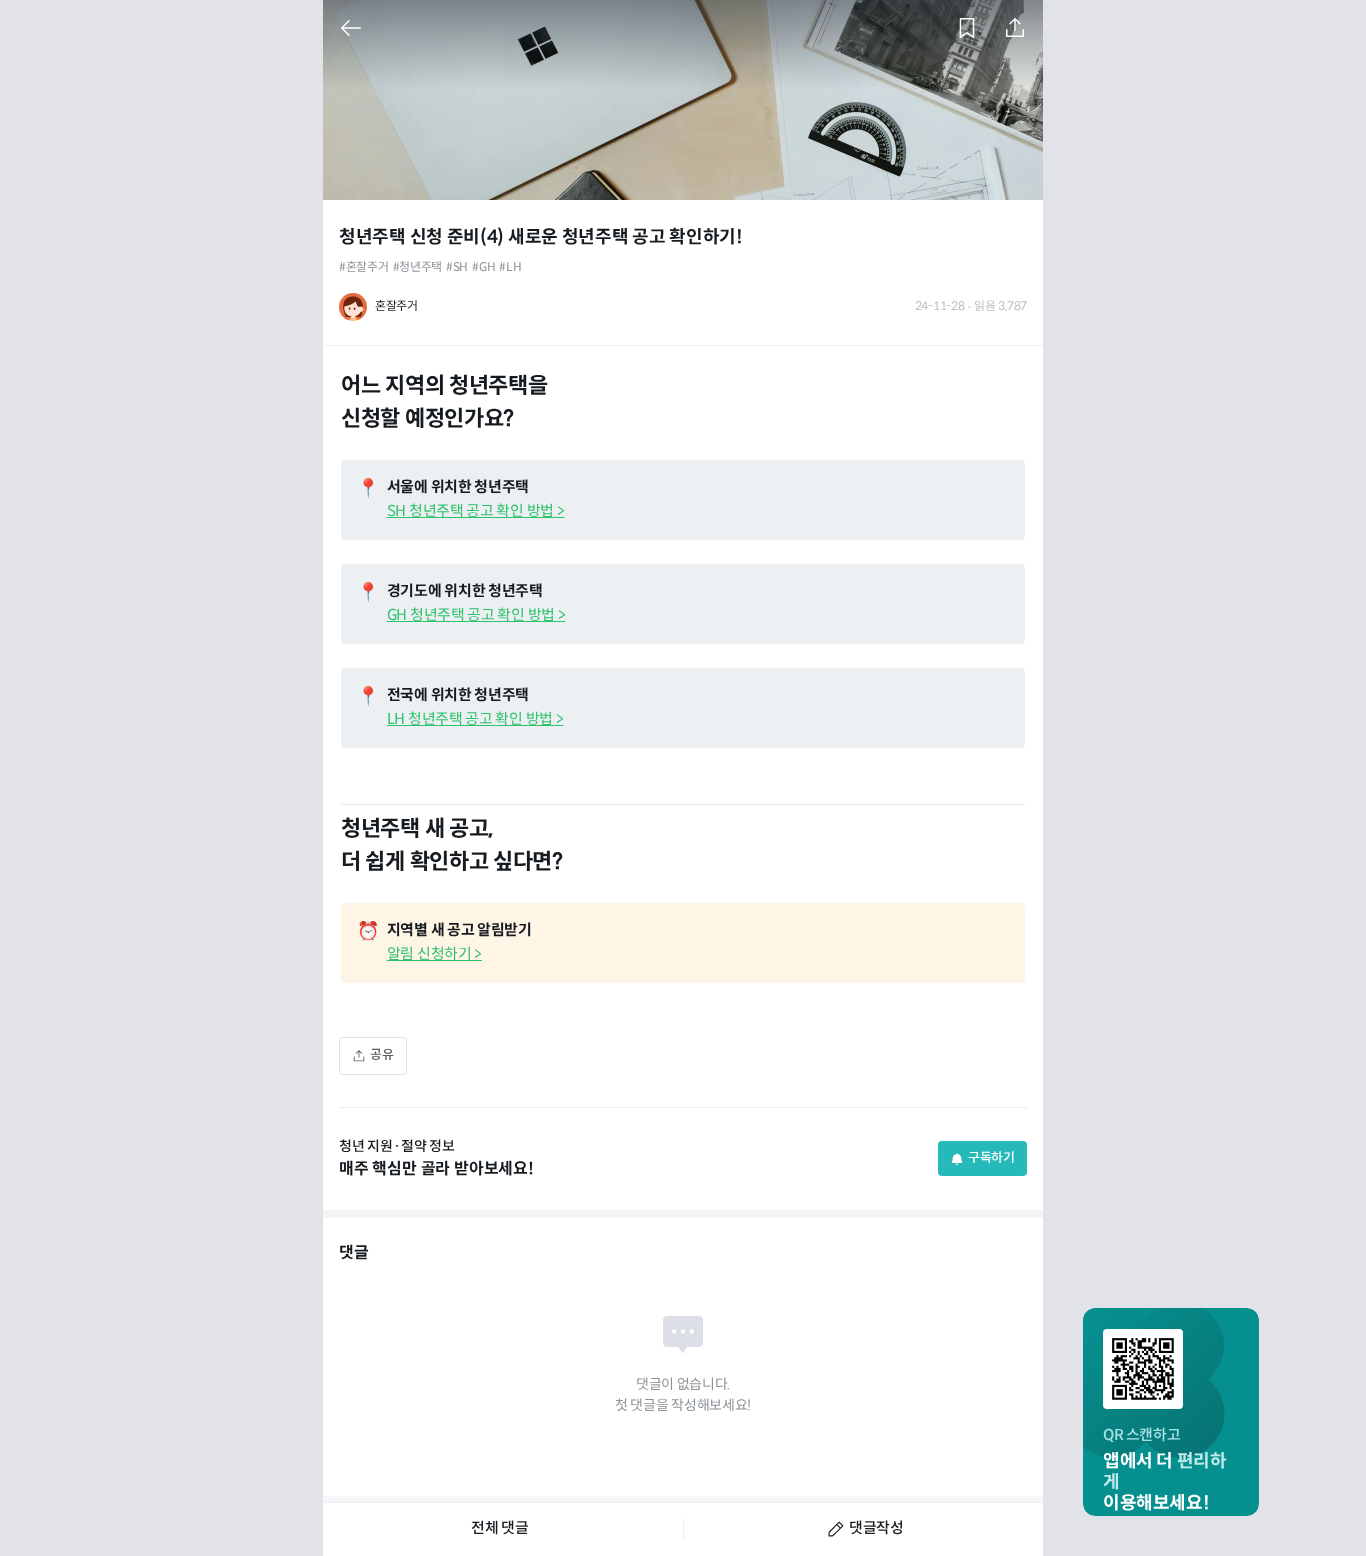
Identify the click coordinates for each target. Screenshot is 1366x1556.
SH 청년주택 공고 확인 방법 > (476, 511)
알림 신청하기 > (434, 954)
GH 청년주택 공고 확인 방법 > (476, 615)
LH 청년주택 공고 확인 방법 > (475, 719)
